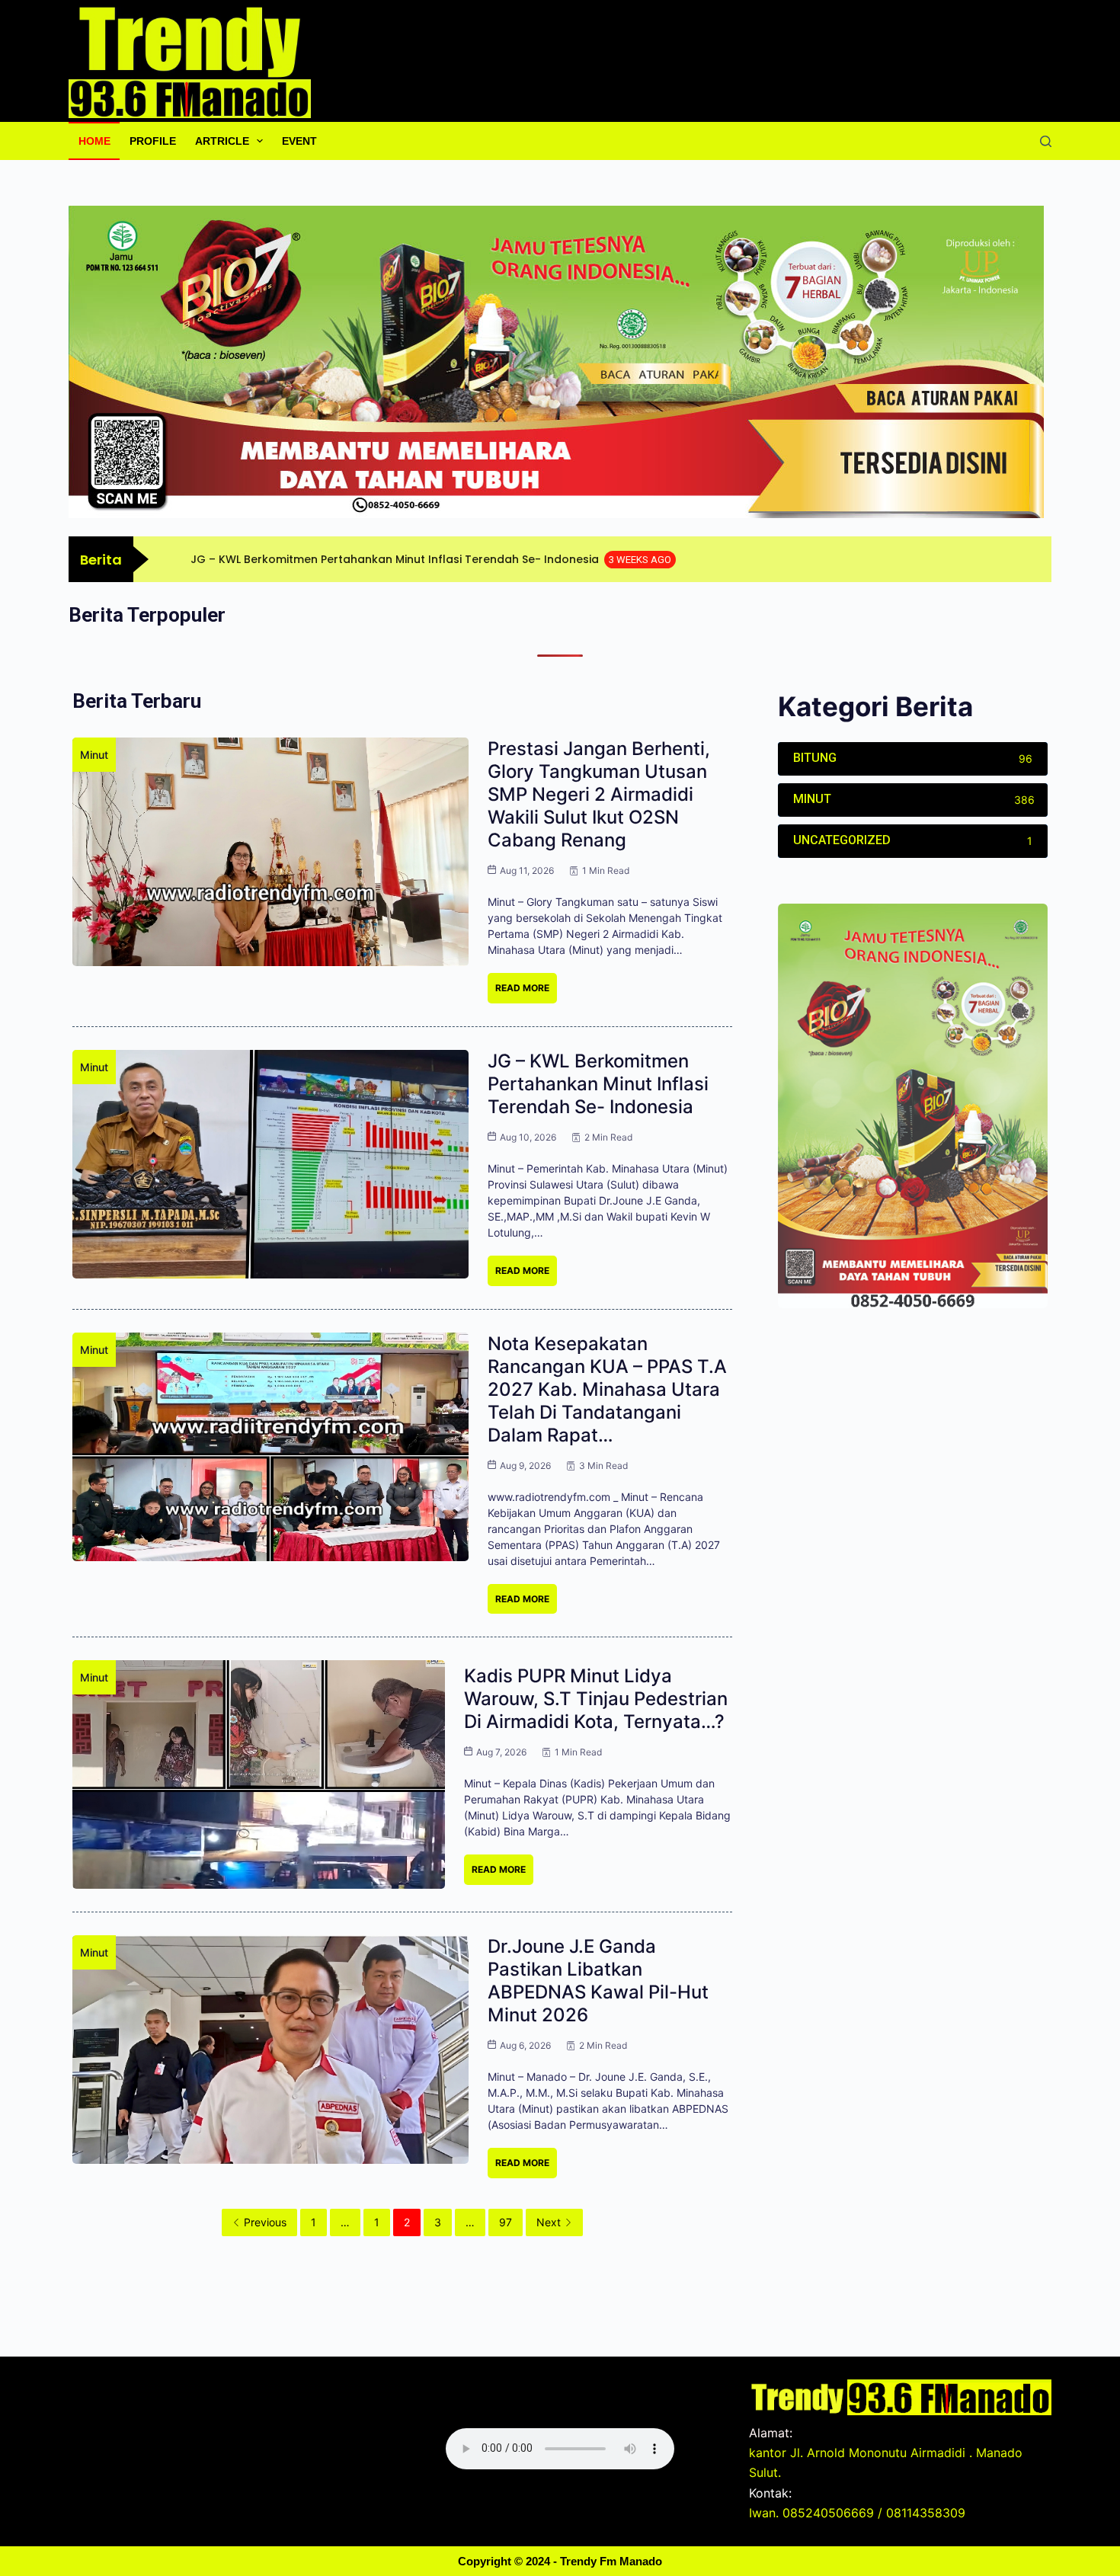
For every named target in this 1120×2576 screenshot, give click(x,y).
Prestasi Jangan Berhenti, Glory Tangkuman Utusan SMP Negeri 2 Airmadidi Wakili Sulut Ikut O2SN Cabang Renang (599, 794)
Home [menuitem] (94, 141)
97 (506, 2222)
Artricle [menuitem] (222, 141)
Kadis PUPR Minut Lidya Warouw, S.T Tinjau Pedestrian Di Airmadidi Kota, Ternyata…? (596, 1699)
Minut (94, 755)
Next (549, 2222)
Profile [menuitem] (153, 141)
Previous (265, 2222)
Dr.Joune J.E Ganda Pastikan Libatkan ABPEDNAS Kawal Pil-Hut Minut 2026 (598, 1981)
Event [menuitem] (299, 141)
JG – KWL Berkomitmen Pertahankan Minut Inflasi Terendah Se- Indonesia (598, 1084)
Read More (522, 988)
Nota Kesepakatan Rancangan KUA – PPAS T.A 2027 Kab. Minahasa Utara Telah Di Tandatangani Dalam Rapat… (607, 1389)
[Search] (1046, 141)
